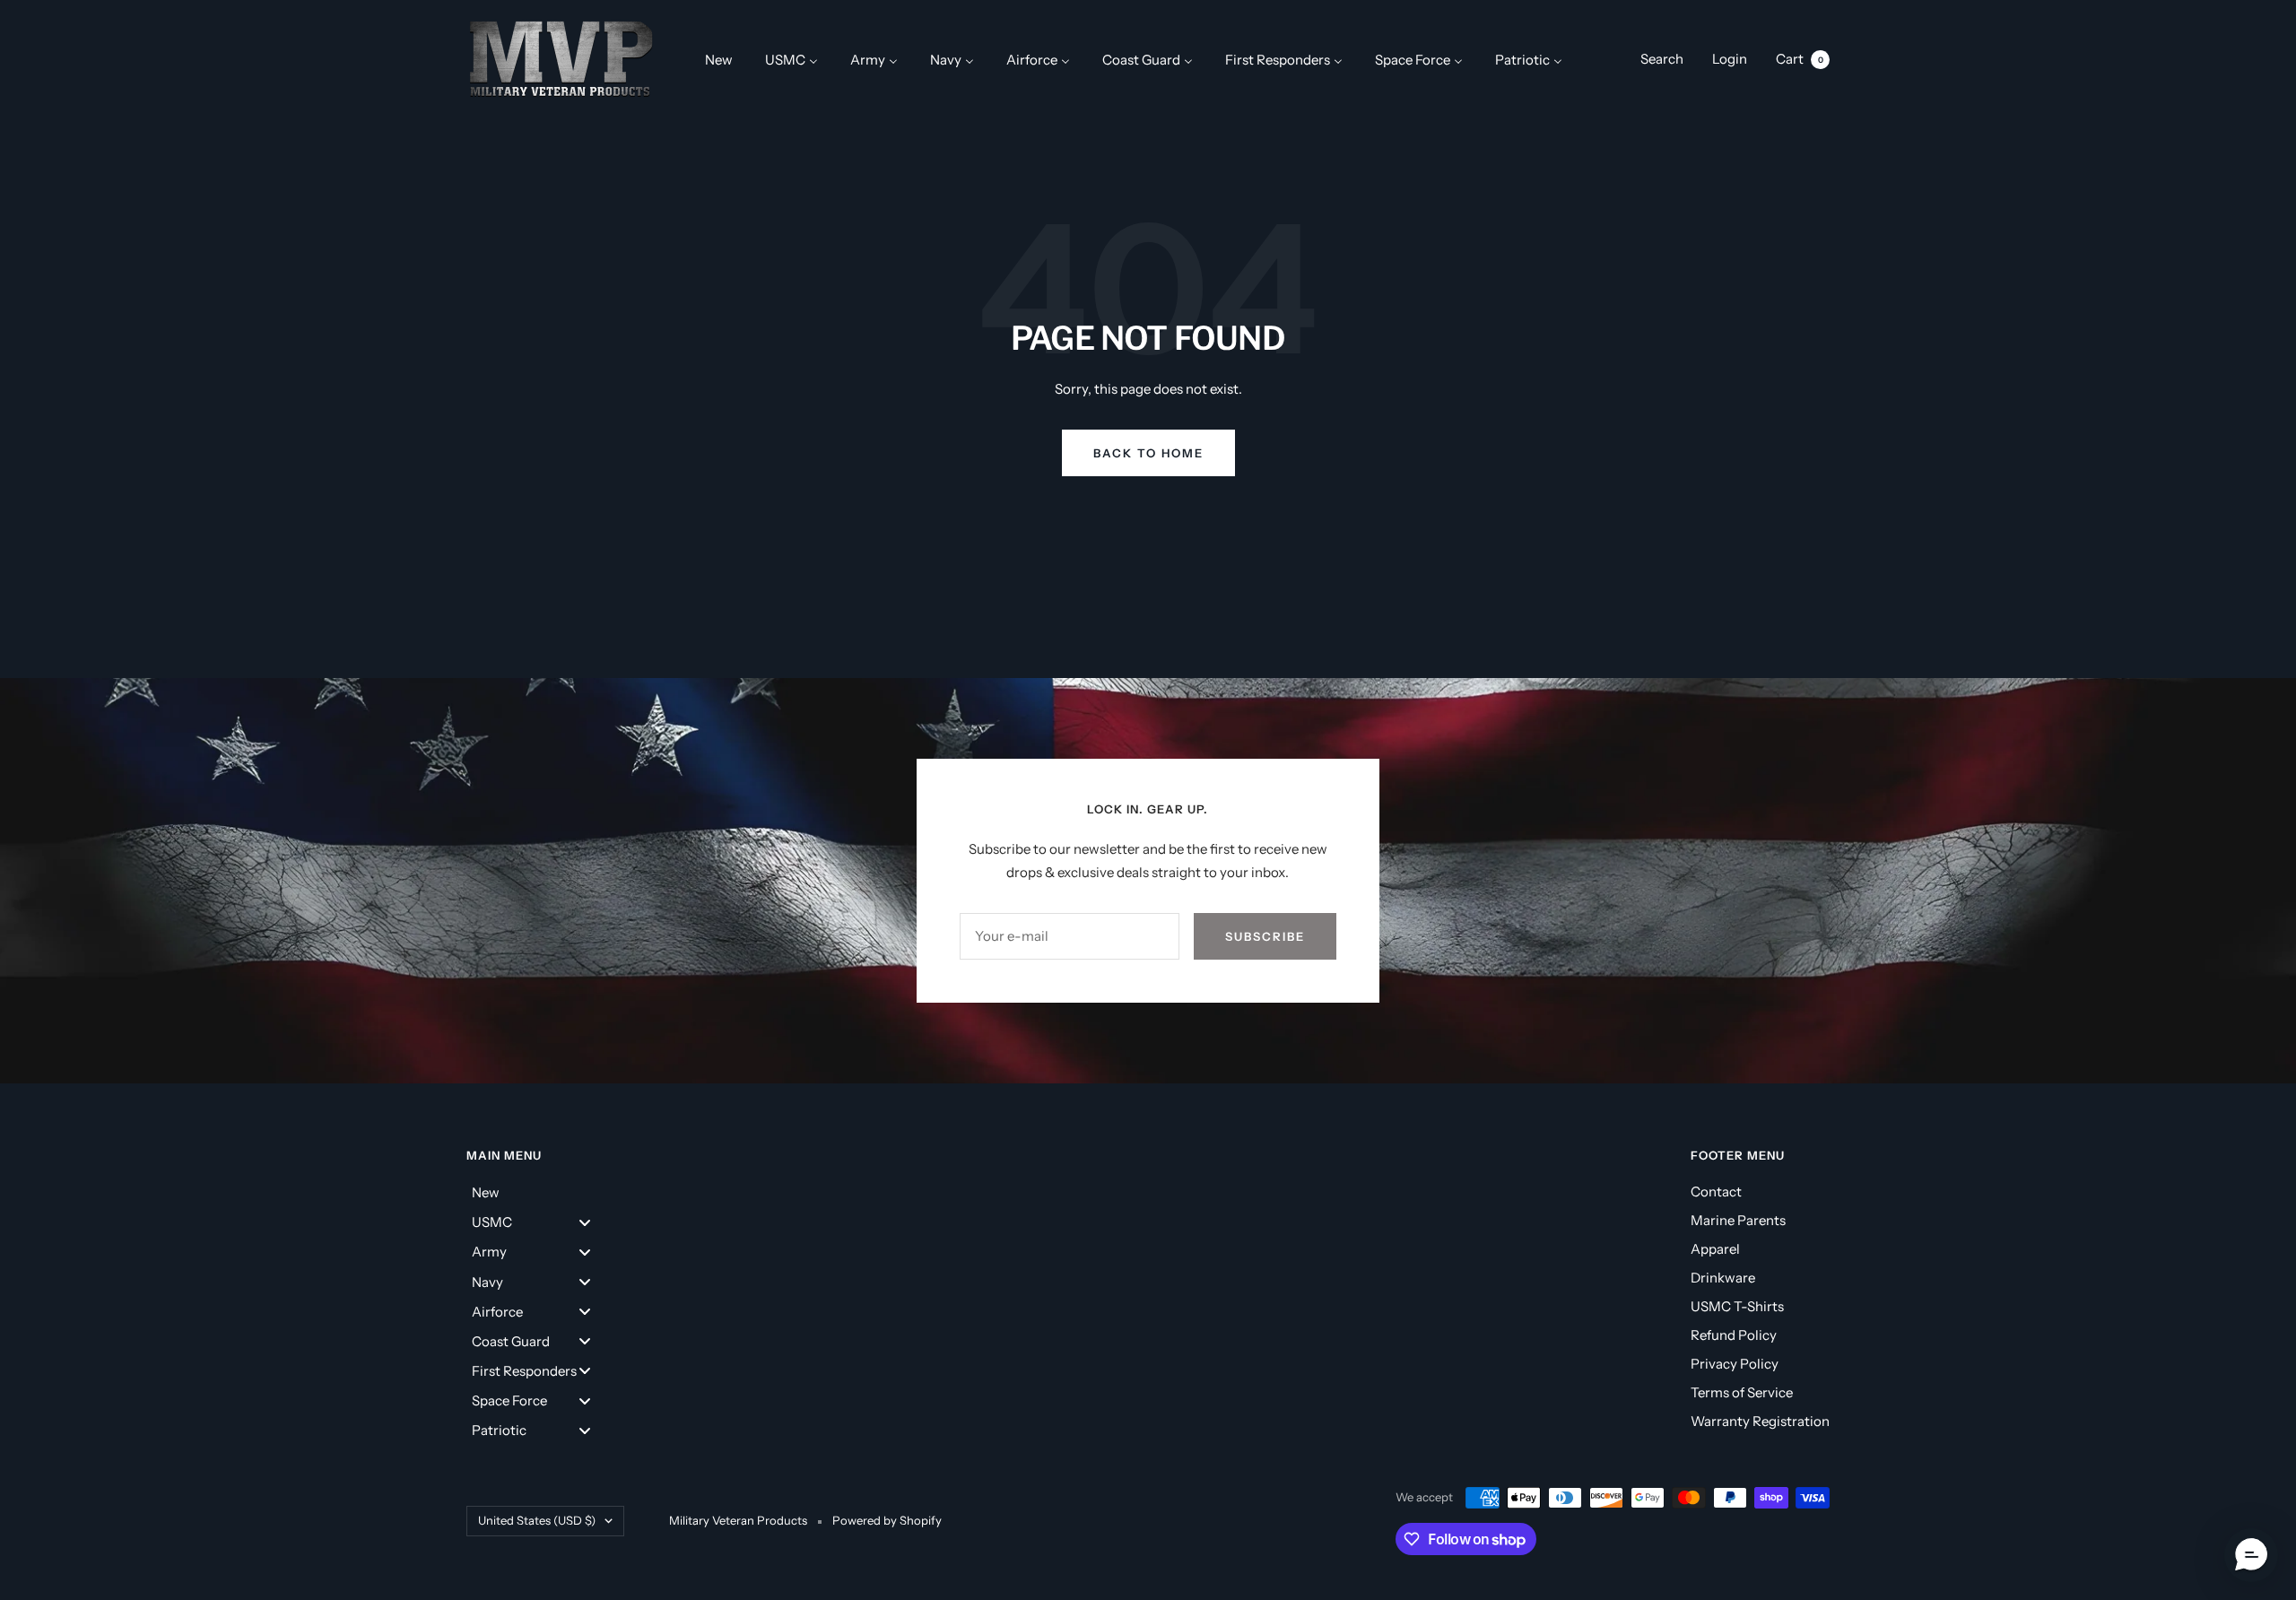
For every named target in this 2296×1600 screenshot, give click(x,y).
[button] (2251, 1555)
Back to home (1148, 453)
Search (1662, 59)
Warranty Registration (1760, 1421)
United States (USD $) (537, 1520)
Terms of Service (1742, 1392)
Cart (1800, 59)
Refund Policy (1734, 1335)
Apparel (1715, 1249)
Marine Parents (1738, 1220)
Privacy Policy (1735, 1364)
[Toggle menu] (585, 1222)
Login (1730, 59)
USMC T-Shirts (1737, 1306)
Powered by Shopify (887, 1520)
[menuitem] (719, 59)
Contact (1716, 1191)
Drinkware (1723, 1278)
